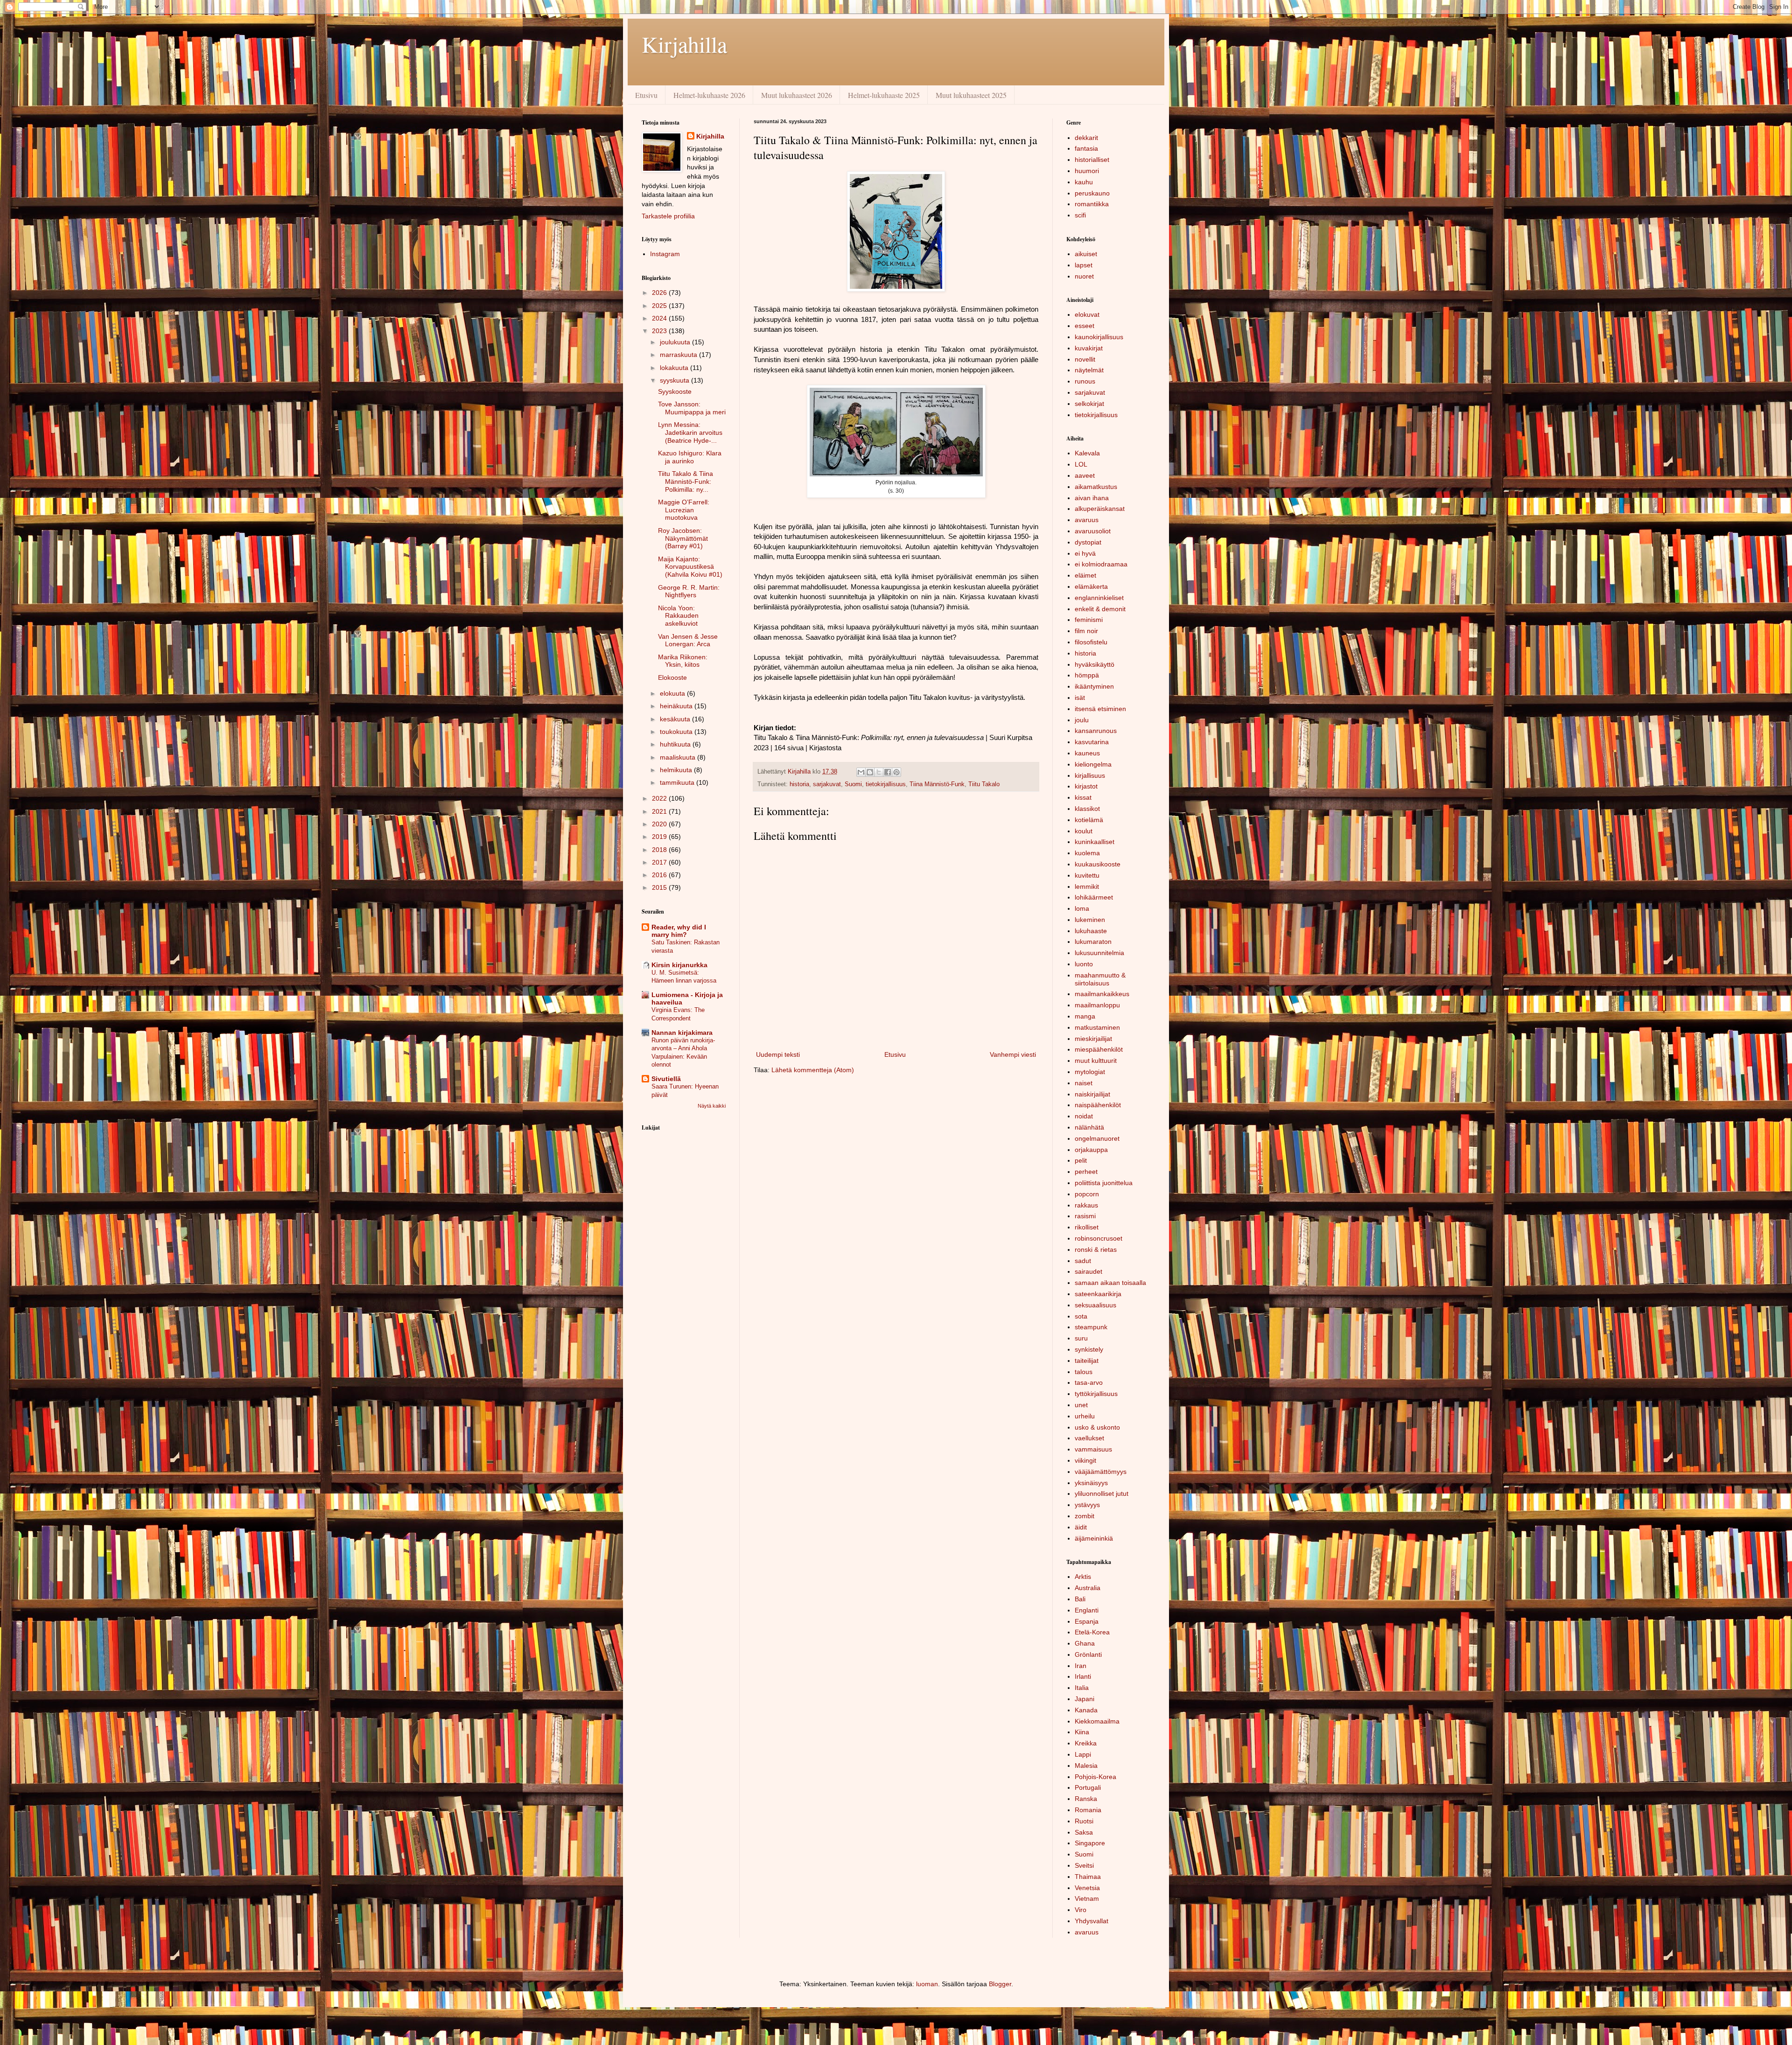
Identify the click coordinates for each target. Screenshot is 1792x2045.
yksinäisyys (1091, 1483)
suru (1081, 1338)
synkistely (1089, 1349)
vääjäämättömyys (1101, 1472)
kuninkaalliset (1095, 842)
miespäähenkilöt (1099, 1049)
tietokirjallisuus (886, 784)
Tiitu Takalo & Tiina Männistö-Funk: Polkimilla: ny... (686, 482)
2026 (660, 293)
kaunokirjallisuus (1099, 337)
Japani (1085, 1699)
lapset (1084, 265)
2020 (660, 824)
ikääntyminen (1094, 686)
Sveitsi (1084, 1865)
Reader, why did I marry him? (679, 931)
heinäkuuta (677, 706)
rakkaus (1086, 1205)
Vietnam (1087, 1898)
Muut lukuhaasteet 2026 (797, 95)
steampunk (1091, 1327)
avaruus (1087, 520)
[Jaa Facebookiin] (888, 772)
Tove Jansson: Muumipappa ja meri (692, 408)
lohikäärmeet (1094, 897)
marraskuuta (679, 355)
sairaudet (1088, 1271)
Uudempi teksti (778, 1054)
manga (1085, 1016)
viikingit (1085, 1460)
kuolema (1087, 853)
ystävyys (1087, 1505)
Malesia (1086, 1766)
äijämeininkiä (1094, 1538)
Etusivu (646, 95)
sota (1081, 1316)
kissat (1083, 797)
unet (1081, 1405)
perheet (1086, 1172)
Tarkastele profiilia (668, 216)
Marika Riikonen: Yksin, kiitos (683, 661)
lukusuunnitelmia (1099, 953)
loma (1082, 908)
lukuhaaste (1091, 931)
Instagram (665, 254)
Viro (1081, 1910)
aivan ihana (1092, 498)
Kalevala (1087, 453)
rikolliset (1087, 1227)
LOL (1081, 464)
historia (799, 784)
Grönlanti (1088, 1654)
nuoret (1084, 276)
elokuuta (673, 693)
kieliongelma (1093, 764)
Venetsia (1087, 1888)
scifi (1080, 215)
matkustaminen (1097, 1027)
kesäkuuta (676, 719)
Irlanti (1083, 1676)
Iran (1081, 1666)
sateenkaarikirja (1098, 1294)
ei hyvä (1085, 553)
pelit (1081, 1160)
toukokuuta (677, 732)
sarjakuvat (827, 784)
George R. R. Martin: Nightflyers (689, 591)
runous (1085, 381)
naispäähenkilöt (1098, 1105)
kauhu (1084, 182)
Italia (1082, 1688)
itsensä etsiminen (1100, 709)
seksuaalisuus (1095, 1305)
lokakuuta (675, 368)
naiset (1084, 1083)
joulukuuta (676, 342)
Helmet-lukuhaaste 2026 (709, 95)
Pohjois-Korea (1095, 1777)
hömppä (1087, 675)
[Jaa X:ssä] (879, 772)
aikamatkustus (1096, 487)
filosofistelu (1091, 642)
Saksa (1084, 1832)
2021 (660, 811)
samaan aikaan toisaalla (1110, 1283)
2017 (660, 862)
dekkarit (1086, 138)
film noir (1086, 631)
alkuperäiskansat (1100, 509)
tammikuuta (678, 782)
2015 (660, 887)
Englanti (1087, 1610)
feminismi (1089, 620)
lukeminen (1090, 920)
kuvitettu (1087, 875)
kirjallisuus (1090, 775)
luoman (927, 1984)
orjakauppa (1091, 1150)
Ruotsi (1084, 1821)
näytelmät (1089, 370)
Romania (1088, 1810)
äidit (1081, 1527)
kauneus (1087, 753)
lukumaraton (1093, 942)
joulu (1082, 720)
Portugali (1088, 1787)
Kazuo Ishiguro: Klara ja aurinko (690, 457)
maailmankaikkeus (1102, 994)
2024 (660, 318)
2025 (660, 306)
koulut (1084, 831)
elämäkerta (1091, 586)
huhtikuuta (676, 744)
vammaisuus (1093, 1449)
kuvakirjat (1089, 348)
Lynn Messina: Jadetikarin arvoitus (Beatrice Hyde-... (690, 433)
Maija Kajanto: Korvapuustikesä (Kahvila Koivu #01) (690, 567)
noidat (1084, 1116)
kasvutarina (1092, 742)
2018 (660, 850)
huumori (1087, 171)
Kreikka (1086, 1743)
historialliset (1092, 160)
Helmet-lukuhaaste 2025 (884, 95)
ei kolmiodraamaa (1101, 564)
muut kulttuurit (1096, 1061)
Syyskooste (675, 391)
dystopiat (1088, 542)
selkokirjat (1089, 404)
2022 (660, 798)
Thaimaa (1088, 1877)
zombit (1085, 1516)
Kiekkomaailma (1097, 1721)
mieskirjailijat (1093, 1039)
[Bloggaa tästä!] (870, 772)
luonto (1084, 964)
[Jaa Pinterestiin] (896, 772)
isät (1080, 698)
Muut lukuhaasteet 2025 (971, 95)
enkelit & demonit (1100, 609)
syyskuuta (675, 380)
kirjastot (1086, 786)
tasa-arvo (1089, 1382)
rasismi (1085, 1216)
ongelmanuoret (1097, 1138)
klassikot (1087, 809)
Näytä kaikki (712, 1106)
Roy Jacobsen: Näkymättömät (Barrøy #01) (683, 538)
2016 (660, 875)
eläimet (1085, 575)
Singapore (1090, 1843)
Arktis (1083, 1577)
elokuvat (1087, 314)
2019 (660, 837)
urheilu (1085, 1416)
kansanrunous (1096, 731)
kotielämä (1089, 820)
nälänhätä (1089, 1127)
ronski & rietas (1096, 1249)
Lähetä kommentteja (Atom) (813, 1070)
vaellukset (1089, 1438)
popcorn (1087, 1194)
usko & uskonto (1097, 1427)
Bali (1080, 1599)
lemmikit (1087, 886)
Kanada (1086, 1710)
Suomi (853, 784)
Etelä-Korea (1092, 1632)
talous (1084, 1372)
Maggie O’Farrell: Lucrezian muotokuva (684, 510)
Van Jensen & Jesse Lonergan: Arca (688, 640)
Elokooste (672, 677)
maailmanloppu (1097, 1005)
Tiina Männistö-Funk (937, 784)
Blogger (1000, 1984)
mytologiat (1090, 1072)
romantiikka (1092, 204)
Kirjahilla (684, 44)
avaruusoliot (1093, 531)
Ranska (1086, 1799)
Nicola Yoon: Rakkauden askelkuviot (678, 616)
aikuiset (1086, 254)
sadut (1083, 1261)
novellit (1085, 359)
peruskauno (1092, 193)
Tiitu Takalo (984, 784)
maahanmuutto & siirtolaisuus (1100, 979)
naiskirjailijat (1092, 1094)
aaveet (1085, 475)
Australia (1088, 1588)
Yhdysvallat (1092, 1921)
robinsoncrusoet (1099, 1238)
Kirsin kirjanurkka (679, 965)
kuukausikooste (1098, 864)
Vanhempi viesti (1013, 1054)
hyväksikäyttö (1095, 664)
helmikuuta (677, 770)
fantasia (1086, 148)
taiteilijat (1087, 1361)
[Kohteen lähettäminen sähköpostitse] (861, 772)
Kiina (1082, 1732)
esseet (1085, 326)
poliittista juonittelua (1104, 1183)
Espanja (1087, 1621)
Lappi (1083, 1754)
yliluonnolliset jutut (1102, 1494)
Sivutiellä (666, 1079)
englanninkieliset (1099, 598)
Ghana (1085, 1643)
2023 (660, 331)
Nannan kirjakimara (682, 1033)
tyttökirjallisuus (1096, 1394)
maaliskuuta (679, 757)
